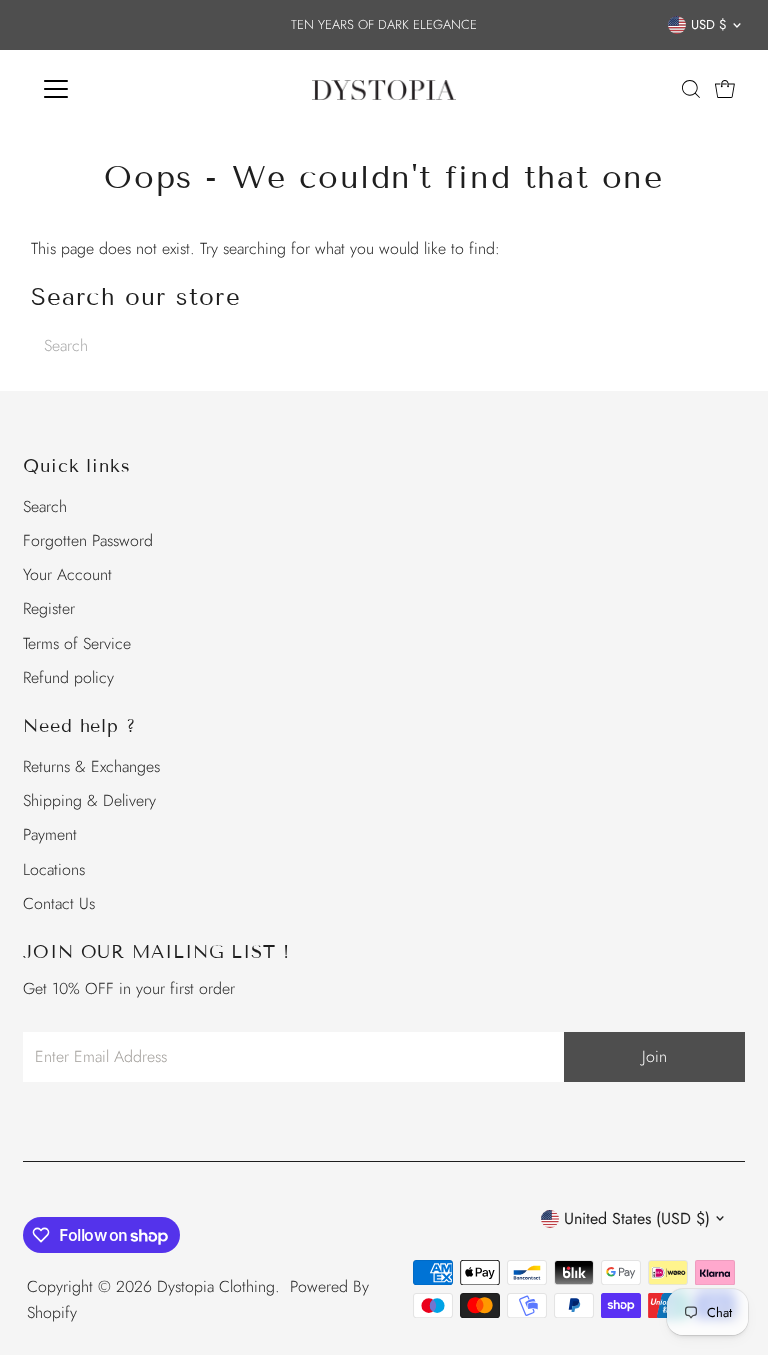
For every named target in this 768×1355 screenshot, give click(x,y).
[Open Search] (691, 89)
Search (45, 506)
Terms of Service (77, 643)
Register (49, 608)
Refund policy (68, 677)
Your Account (67, 574)
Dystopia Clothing (216, 1286)
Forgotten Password (88, 540)
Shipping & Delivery (89, 800)
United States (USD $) (637, 1218)
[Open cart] (725, 89)
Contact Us (59, 903)
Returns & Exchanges (91, 766)
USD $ (709, 24)
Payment (50, 834)
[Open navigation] (114, 89)
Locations (54, 869)
